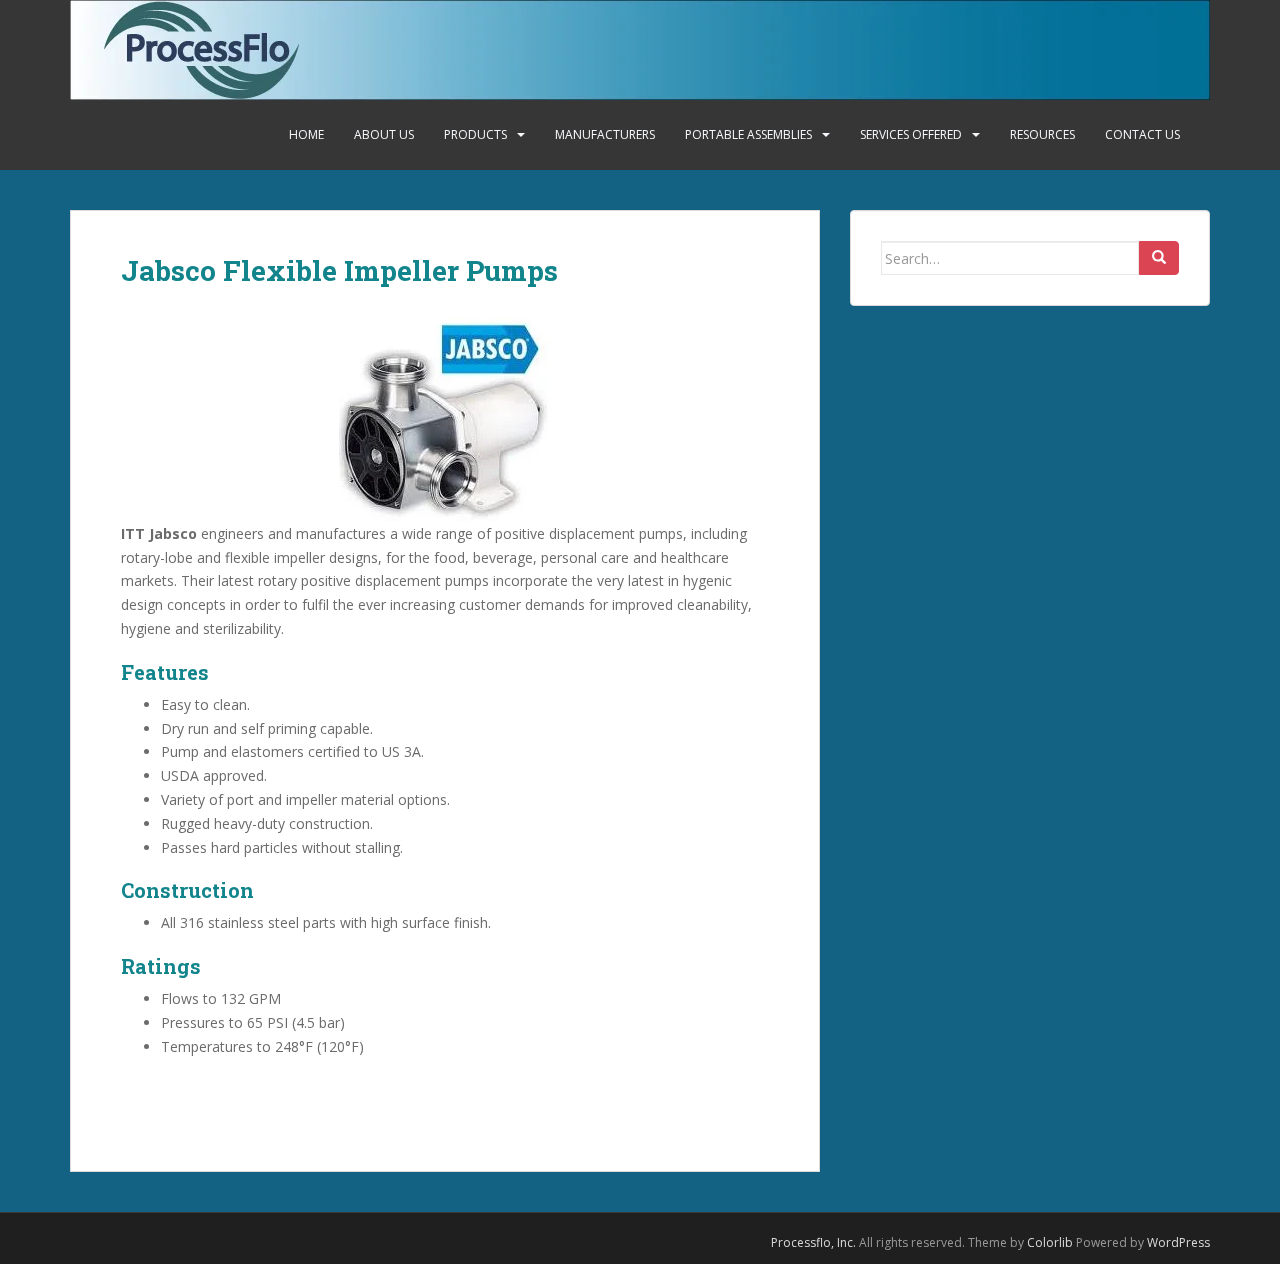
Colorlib (1050, 1242)
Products (475, 134)
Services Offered (911, 134)
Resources (1042, 134)
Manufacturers (605, 134)
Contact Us (1142, 134)
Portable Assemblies (748, 134)
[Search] (1159, 258)
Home (306, 134)
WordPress (1178, 1242)
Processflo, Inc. (813, 1242)
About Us (384, 134)
